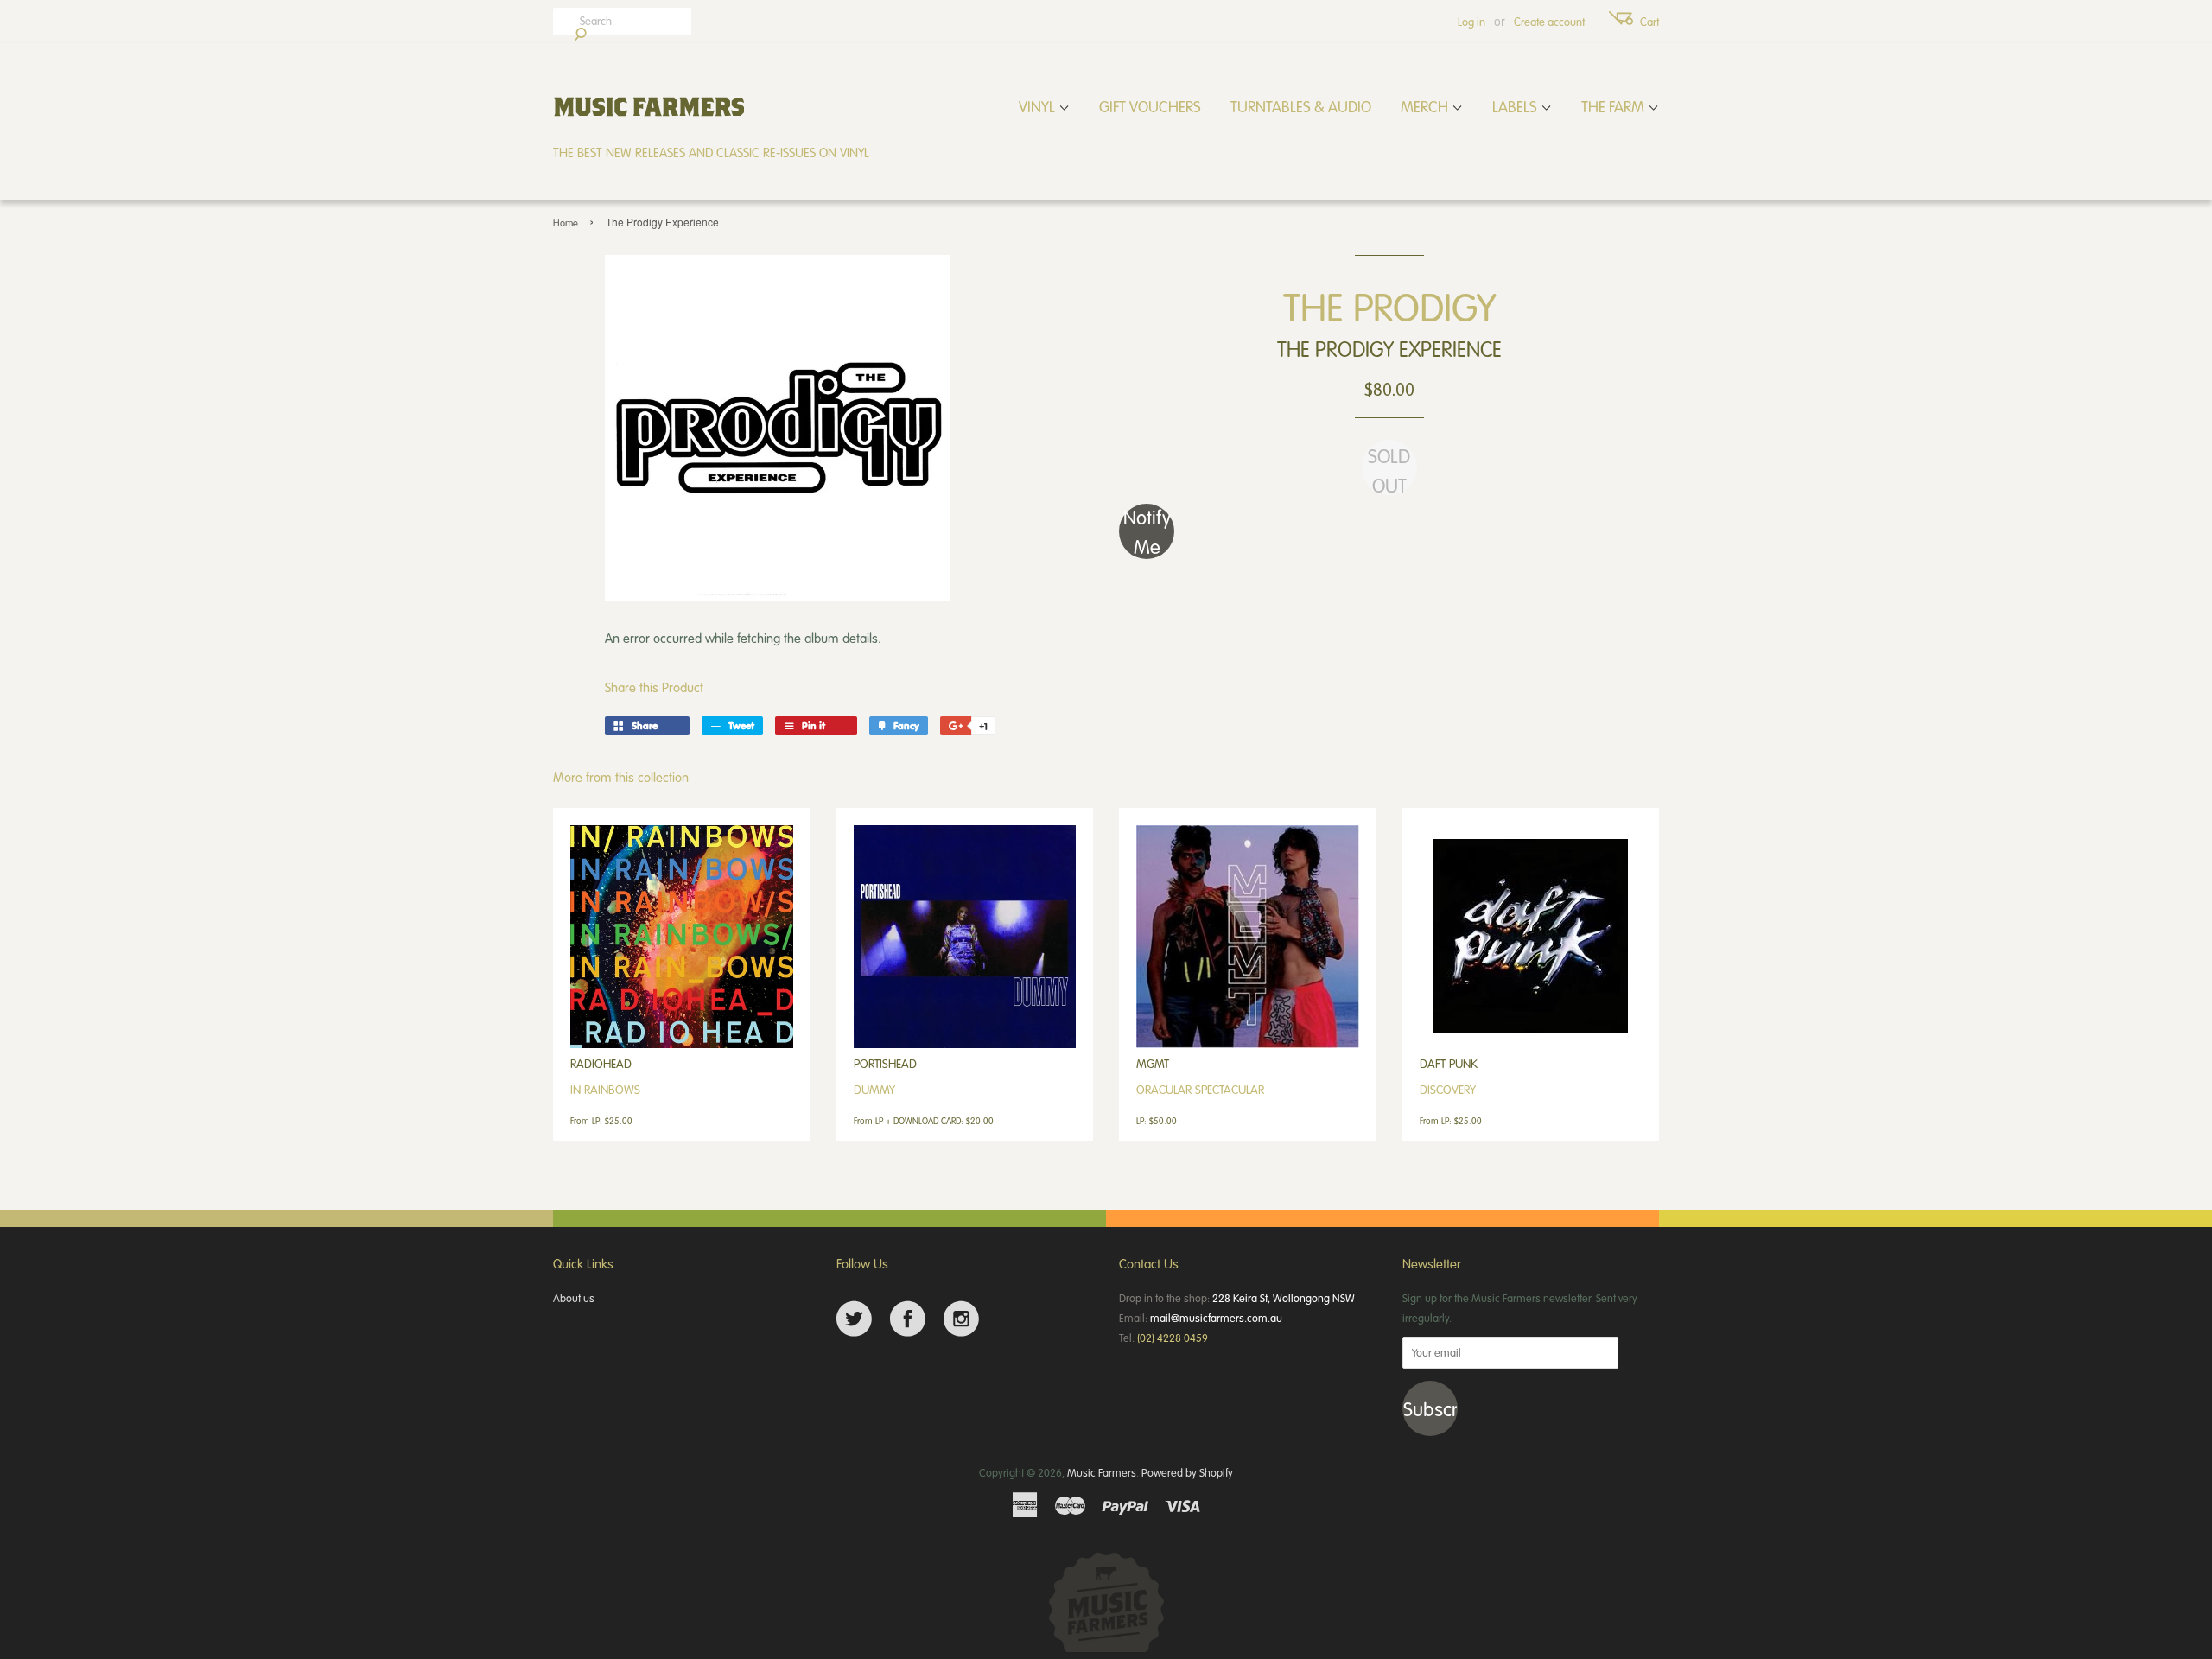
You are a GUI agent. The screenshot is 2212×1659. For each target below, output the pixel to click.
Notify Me (1147, 531)
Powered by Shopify (1187, 1472)
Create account (1549, 22)
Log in (1471, 22)
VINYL (1039, 106)
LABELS (1516, 106)
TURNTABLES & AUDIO (1301, 106)
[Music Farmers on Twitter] (854, 1319)
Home (566, 222)
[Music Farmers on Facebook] (908, 1319)
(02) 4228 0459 (1173, 1338)
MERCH (1426, 106)
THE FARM (1615, 106)
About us (574, 1298)
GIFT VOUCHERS (1150, 106)
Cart (1649, 22)
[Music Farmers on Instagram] (961, 1319)
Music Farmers (1102, 1472)
